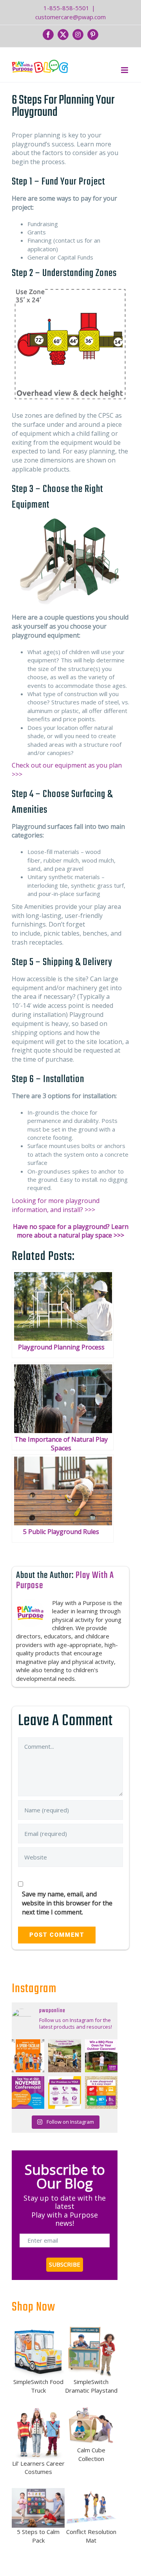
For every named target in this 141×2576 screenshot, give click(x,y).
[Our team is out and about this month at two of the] (28, 2092)
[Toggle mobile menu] (125, 70)
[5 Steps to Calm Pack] (38, 2507)
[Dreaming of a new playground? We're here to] (101, 2092)
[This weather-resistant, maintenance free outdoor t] (64, 2056)
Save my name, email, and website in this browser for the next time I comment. (67, 1903)
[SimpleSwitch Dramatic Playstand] (91, 2351)
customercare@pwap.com (70, 17)
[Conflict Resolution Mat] (91, 2507)
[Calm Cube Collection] (91, 2426)
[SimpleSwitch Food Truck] (38, 2351)
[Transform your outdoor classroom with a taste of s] (101, 2056)
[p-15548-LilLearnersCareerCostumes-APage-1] (38, 2432)
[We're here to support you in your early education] (64, 2092)
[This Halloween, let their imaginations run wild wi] (28, 2056)
